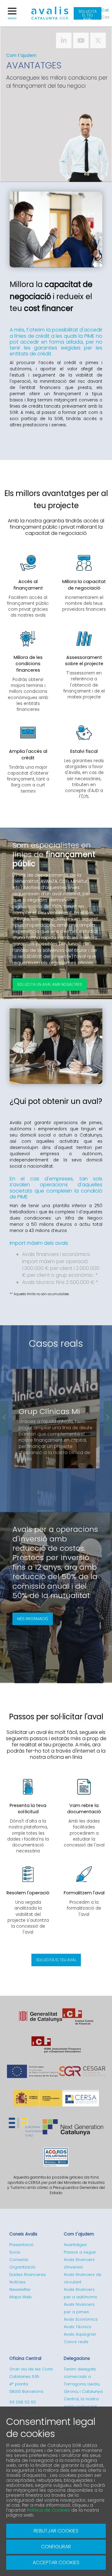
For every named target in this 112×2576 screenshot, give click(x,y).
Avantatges (75, 2245)
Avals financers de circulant (83, 2278)
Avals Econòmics (81, 2319)
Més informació (33, 1619)
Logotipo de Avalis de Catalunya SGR (50, 16)
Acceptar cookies (56, 2562)
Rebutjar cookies (56, 2531)
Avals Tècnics (77, 2327)
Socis (15, 2252)
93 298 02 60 (23, 2402)
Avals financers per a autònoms (80, 2293)
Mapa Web (21, 2297)
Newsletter (20, 2289)
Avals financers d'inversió (79, 2263)
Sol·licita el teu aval (88, 14)
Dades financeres (28, 2275)
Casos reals (56, 1344)
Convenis (19, 2260)
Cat (105, 10)
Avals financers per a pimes (79, 2308)
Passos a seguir (80, 2252)
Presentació (21, 2245)
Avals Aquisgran (80, 2334)
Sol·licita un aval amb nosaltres (50, 984)
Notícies (17, 2282)
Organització (22, 2267)
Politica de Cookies (49, 2510)
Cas (105, 17)
